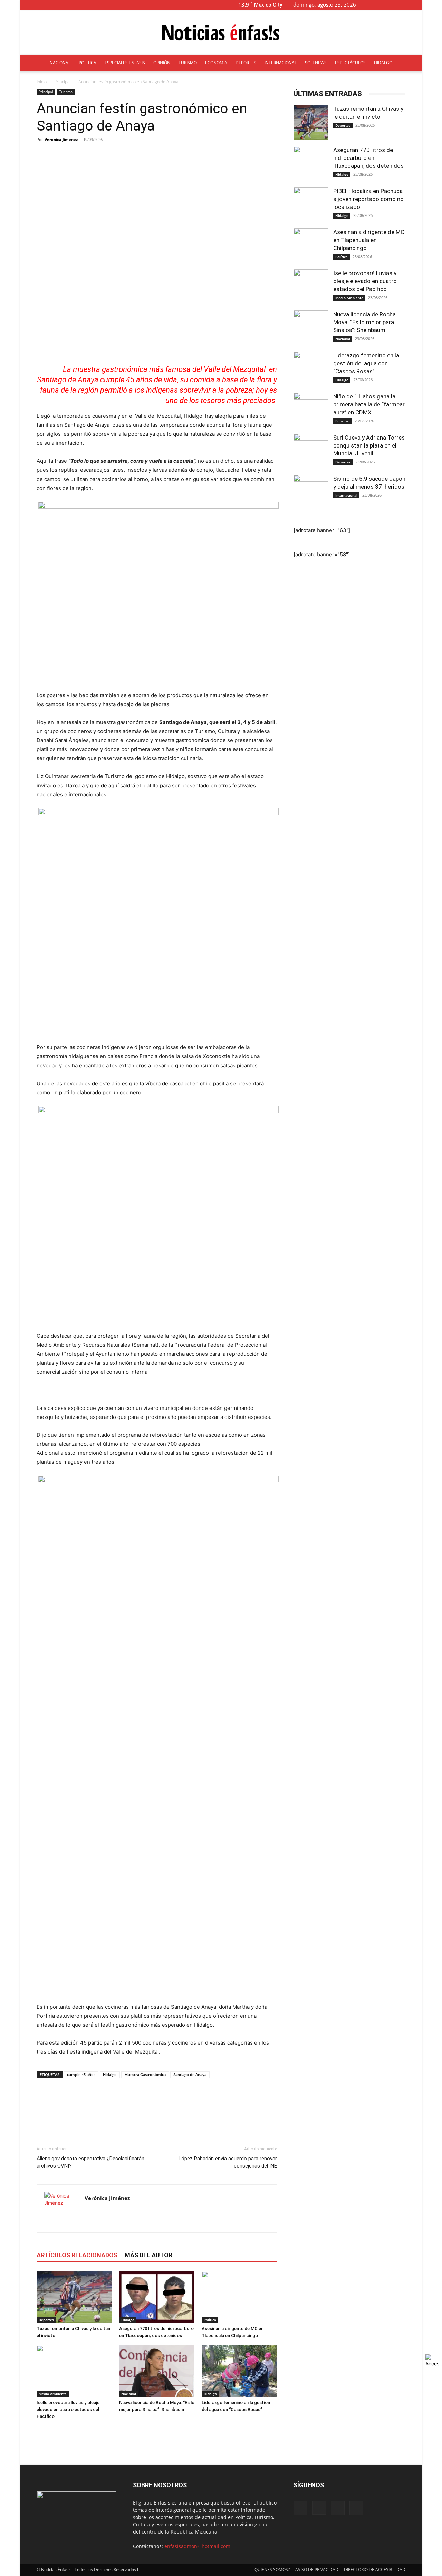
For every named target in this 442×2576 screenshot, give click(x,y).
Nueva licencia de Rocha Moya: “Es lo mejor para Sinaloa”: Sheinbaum (364, 322)
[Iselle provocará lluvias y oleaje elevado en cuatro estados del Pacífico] (74, 2371)
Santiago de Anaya (190, 2074)
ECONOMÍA (216, 63)
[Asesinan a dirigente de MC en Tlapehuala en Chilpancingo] (239, 2297)
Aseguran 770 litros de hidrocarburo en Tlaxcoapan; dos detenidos (369, 158)
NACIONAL (60, 63)
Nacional (129, 2394)
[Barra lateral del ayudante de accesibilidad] (434, 2361)
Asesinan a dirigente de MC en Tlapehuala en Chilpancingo (369, 240)
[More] (211, 155)
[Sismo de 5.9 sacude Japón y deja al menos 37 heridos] (311, 492)
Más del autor (148, 2255)
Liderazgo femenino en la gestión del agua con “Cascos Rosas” (366, 363)
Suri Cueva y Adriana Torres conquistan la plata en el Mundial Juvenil (369, 445)
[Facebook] (383, 5)
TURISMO (188, 63)
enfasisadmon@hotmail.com (197, 2546)
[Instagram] (394, 5)
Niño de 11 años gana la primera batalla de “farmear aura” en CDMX (369, 404)
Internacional (346, 495)
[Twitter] (405, 5)
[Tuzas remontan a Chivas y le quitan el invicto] (74, 2297)
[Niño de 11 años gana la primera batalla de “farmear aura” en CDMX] (311, 410)
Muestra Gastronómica (145, 2074)
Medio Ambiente (53, 2394)
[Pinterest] (75, 2116)
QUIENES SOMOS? (272, 2570)
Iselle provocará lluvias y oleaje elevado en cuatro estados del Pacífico (68, 2409)
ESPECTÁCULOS (350, 63)
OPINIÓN (162, 63)
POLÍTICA (88, 63)
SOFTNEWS (316, 63)
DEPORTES (246, 63)
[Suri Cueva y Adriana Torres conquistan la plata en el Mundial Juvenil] (311, 451)
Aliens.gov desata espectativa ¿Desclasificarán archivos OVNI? (90, 2162)
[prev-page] (41, 2430)
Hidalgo (110, 2074)
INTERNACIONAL (281, 63)
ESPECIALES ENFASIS (125, 63)
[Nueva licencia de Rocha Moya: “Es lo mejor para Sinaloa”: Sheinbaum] (157, 2371)
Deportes (46, 2320)
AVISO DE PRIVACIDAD (317, 2570)
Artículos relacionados (77, 2255)
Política (210, 2320)
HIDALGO (383, 63)
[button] (372, 5)
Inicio (42, 82)
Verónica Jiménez (61, 139)
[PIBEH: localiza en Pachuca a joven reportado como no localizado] (311, 204)
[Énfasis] (221, 32)
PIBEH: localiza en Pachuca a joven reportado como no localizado (368, 199)
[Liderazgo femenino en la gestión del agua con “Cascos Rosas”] (239, 2371)
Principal (63, 82)
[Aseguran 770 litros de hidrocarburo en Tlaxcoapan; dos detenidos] (157, 2297)
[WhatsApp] (91, 2116)
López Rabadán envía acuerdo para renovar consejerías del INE (228, 2162)
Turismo (66, 92)
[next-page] (52, 2430)
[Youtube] (417, 5)
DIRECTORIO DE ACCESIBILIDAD (375, 2570)
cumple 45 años (81, 2074)
